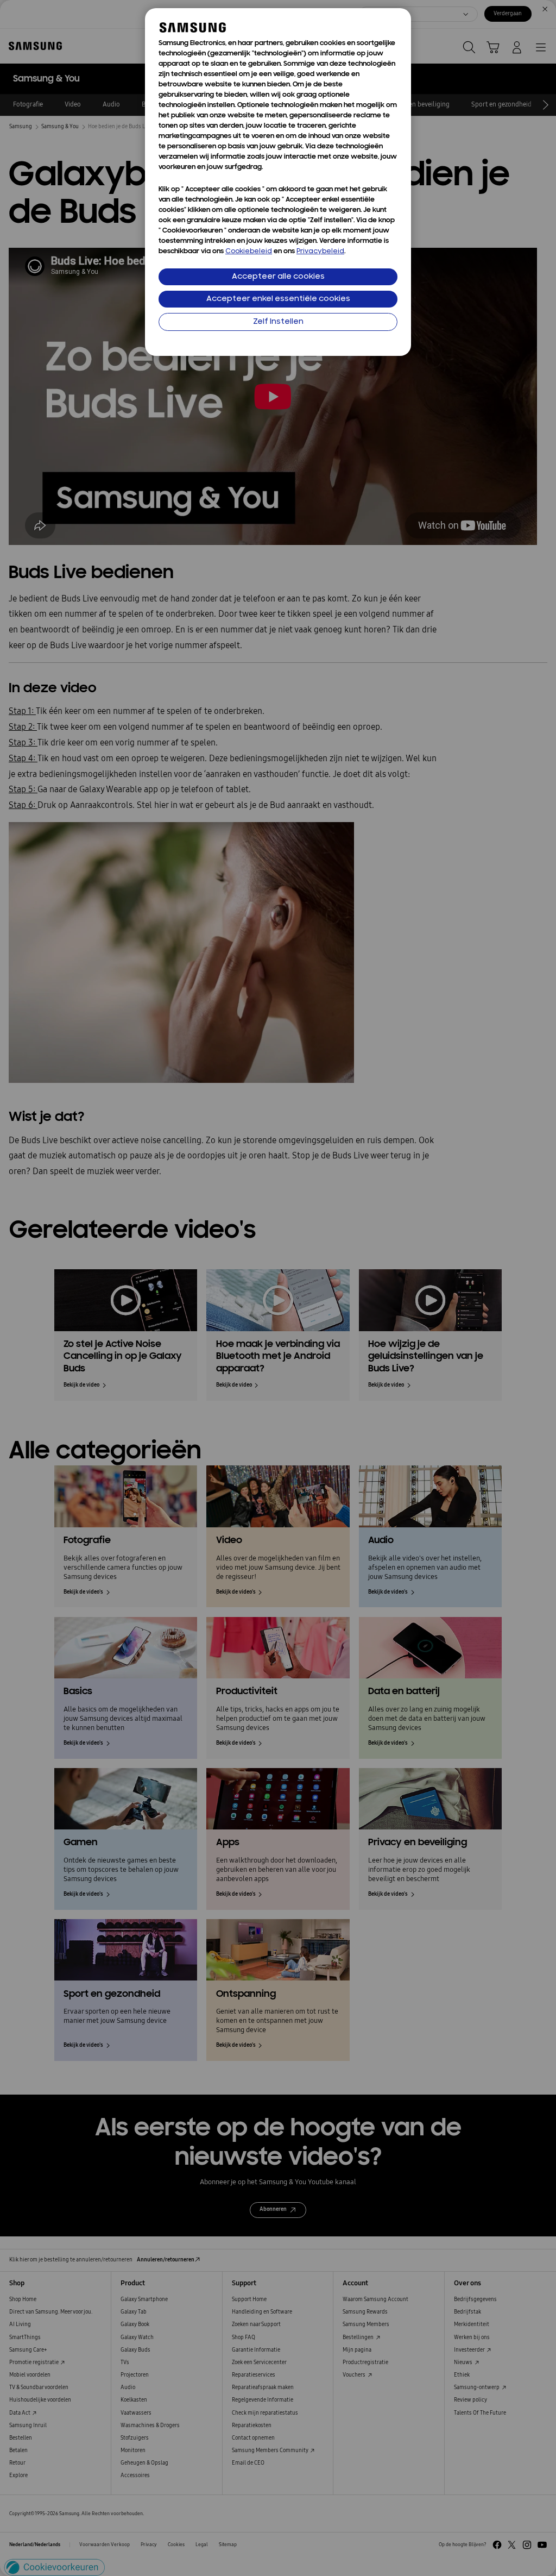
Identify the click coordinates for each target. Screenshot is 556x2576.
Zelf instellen (278, 322)
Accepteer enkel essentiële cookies (278, 299)
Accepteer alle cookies (278, 277)
